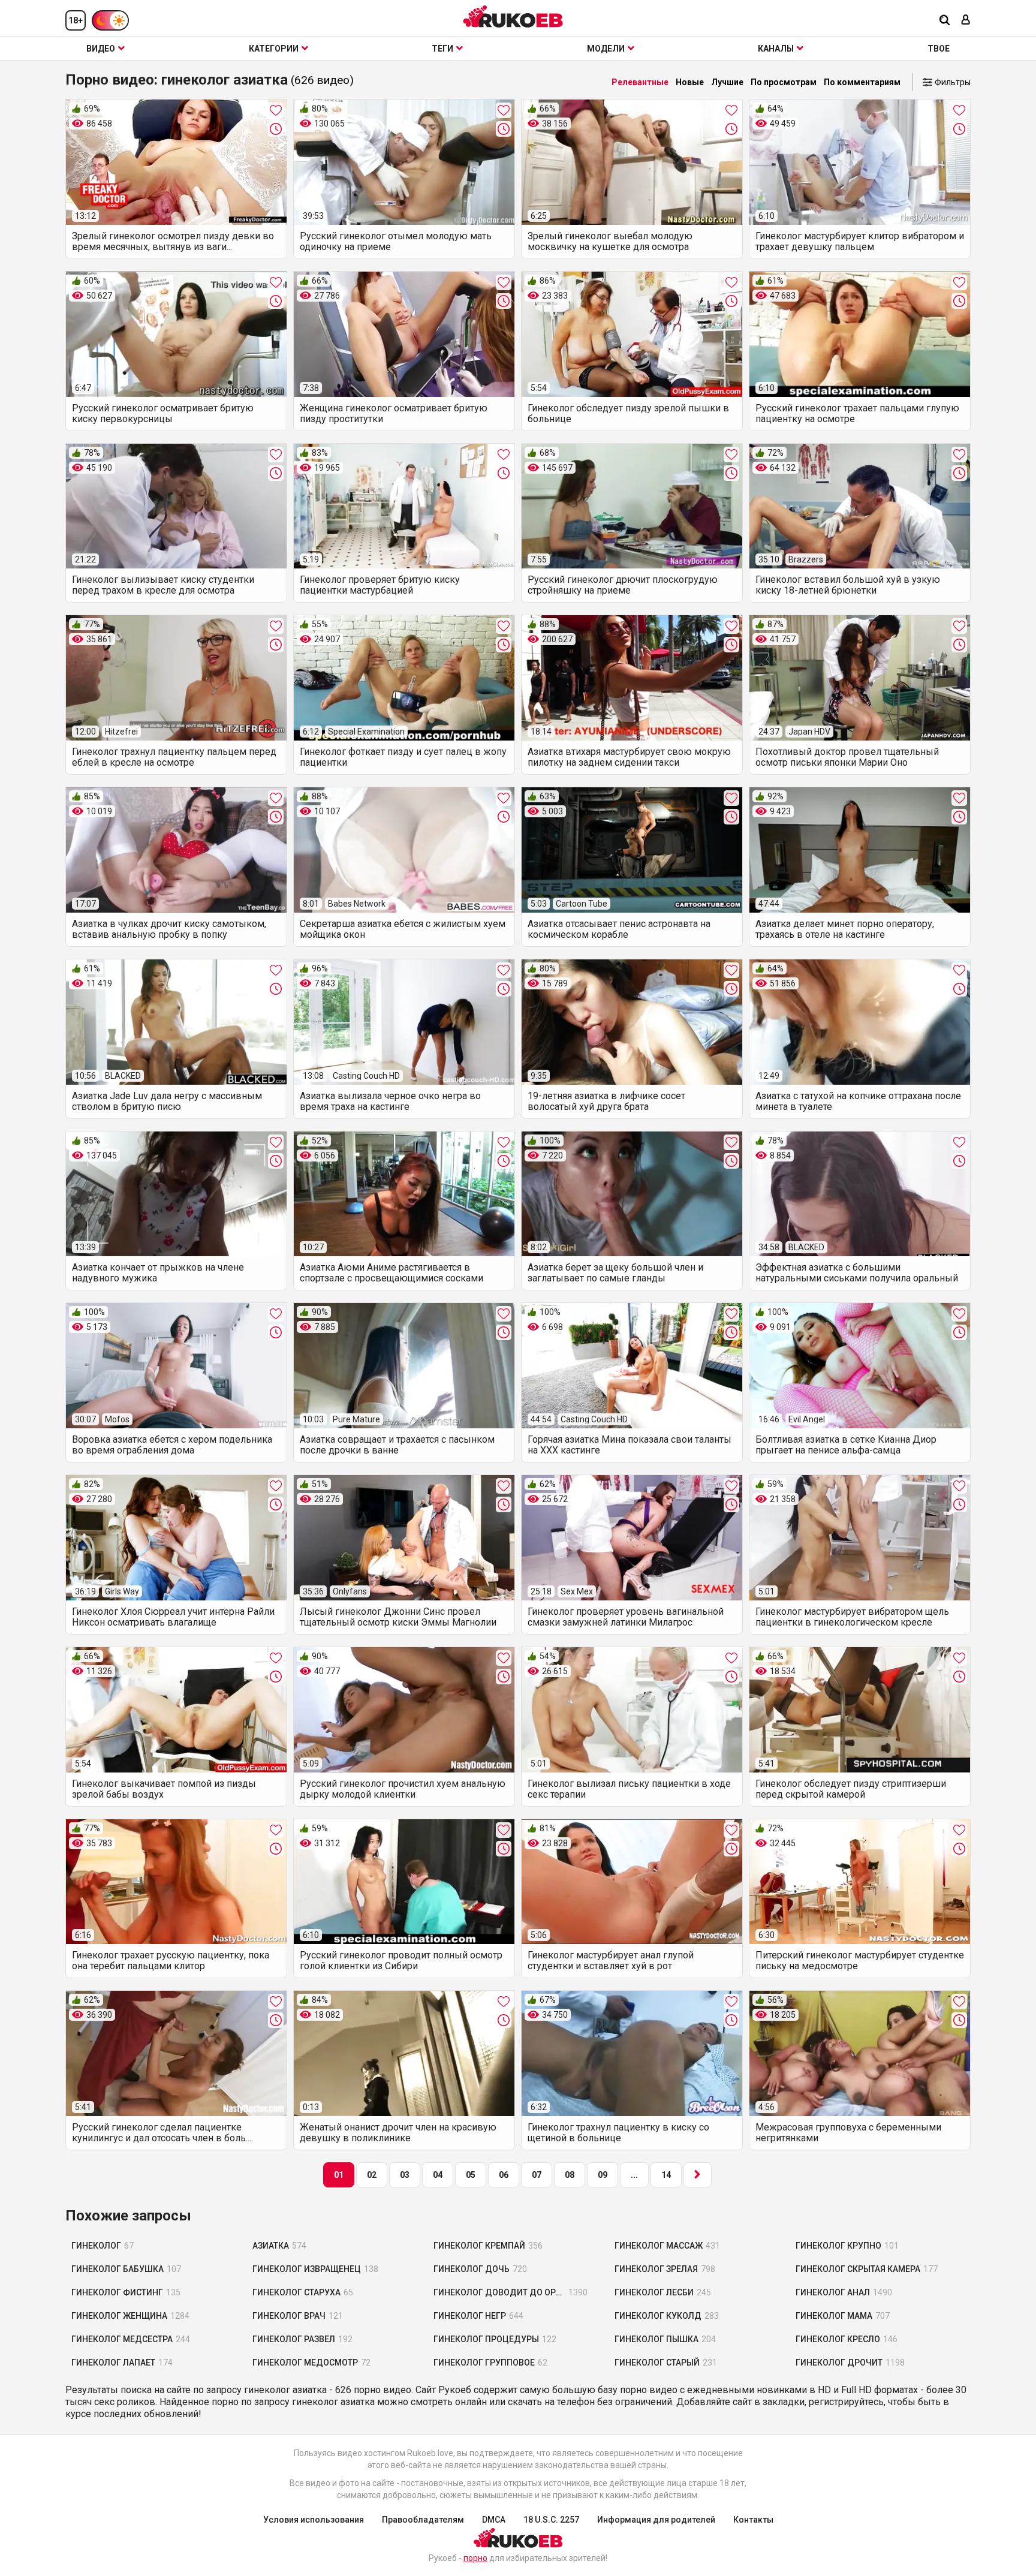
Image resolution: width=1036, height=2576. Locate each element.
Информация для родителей (656, 2520)
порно (475, 2558)
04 (438, 2175)
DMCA (494, 2520)
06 (504, 2175)
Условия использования (314, 2520)
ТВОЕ (939, 49)
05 (471, 2175)
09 (603, 2175)
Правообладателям (423, 2520)
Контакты (753, 2520)
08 (570, 2175)
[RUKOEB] (513, 16)
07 (537, 2175)
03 (405, 2175)
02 (372, 2175)
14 (666, 2175)
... (634, 2175)
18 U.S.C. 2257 (551, 2520)
